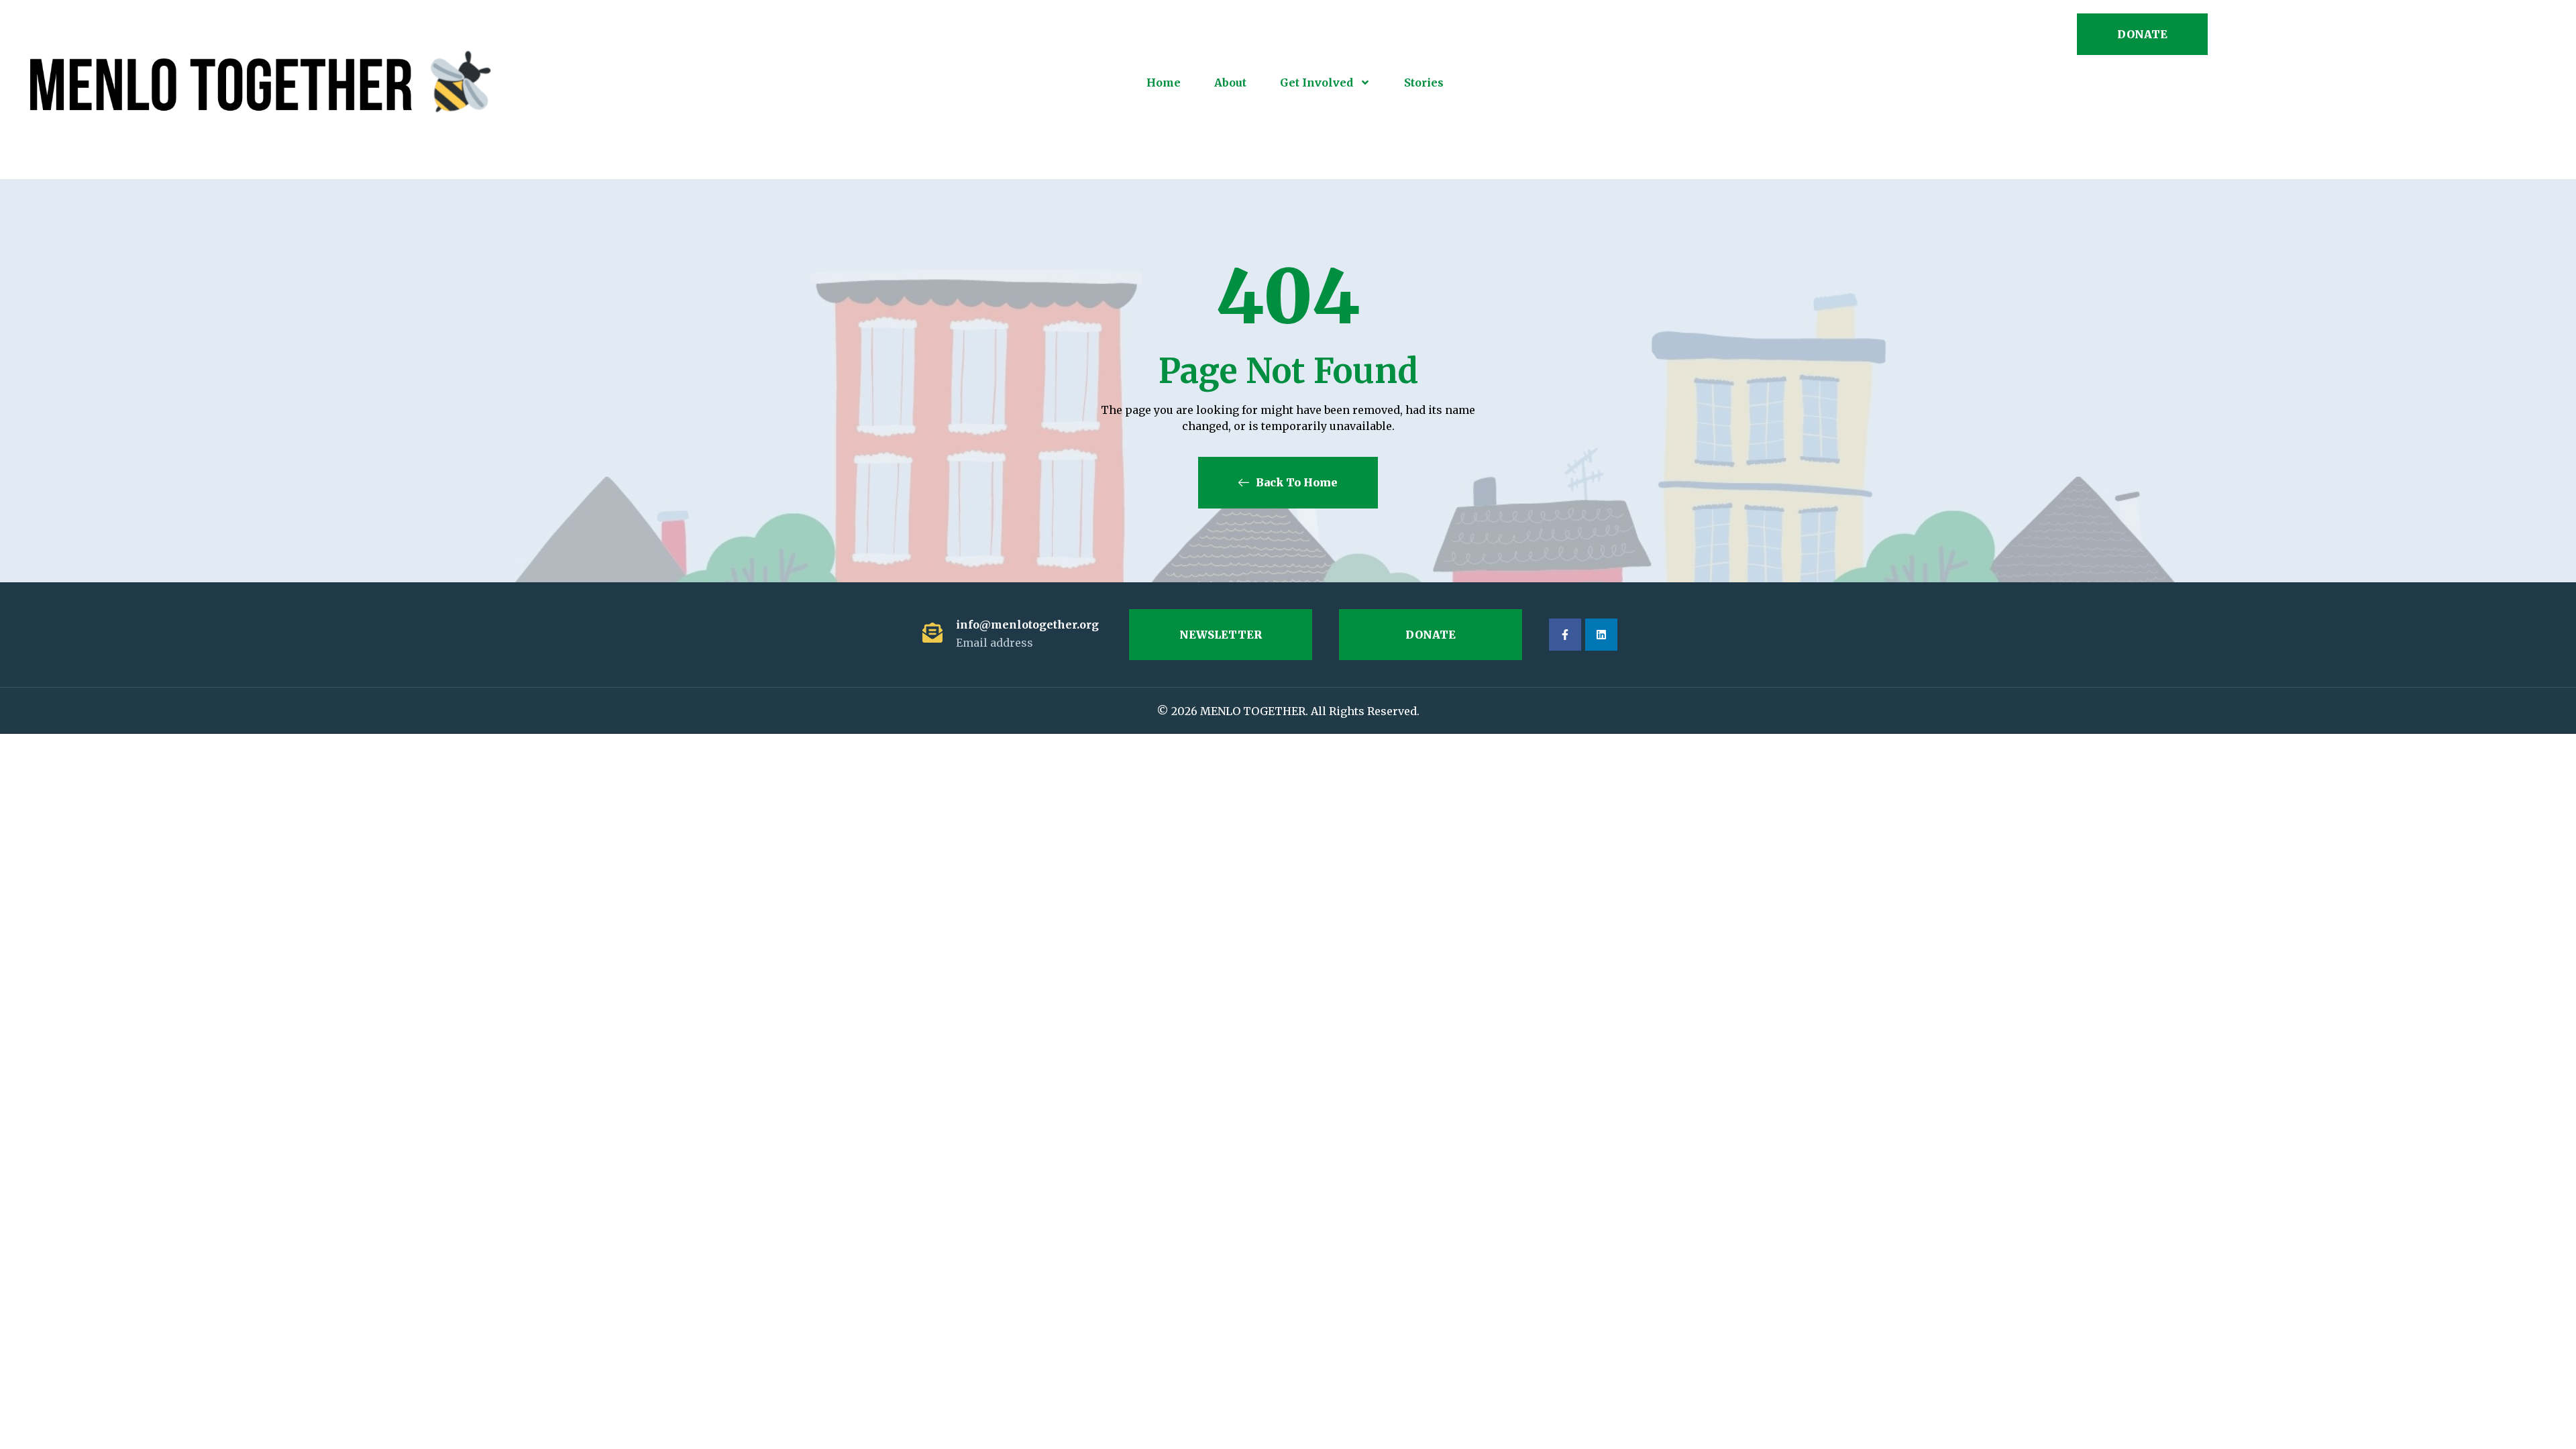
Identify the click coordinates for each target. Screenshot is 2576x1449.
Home (1164, 83)
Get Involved (1317, 83)
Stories (1424, 83)
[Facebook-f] (1565, 635)
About (1230, 83)
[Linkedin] (1601, 635)
